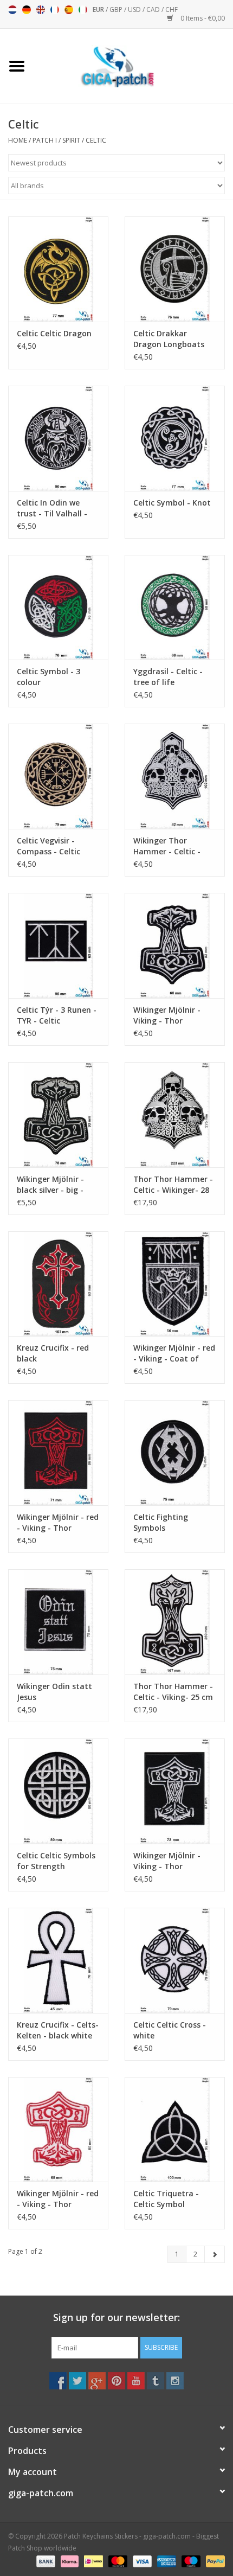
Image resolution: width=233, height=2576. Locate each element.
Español (69, 10)
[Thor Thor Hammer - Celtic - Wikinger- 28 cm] (175, 1115)
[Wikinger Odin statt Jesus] (58, 1622)
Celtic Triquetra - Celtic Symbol (166, 2199)
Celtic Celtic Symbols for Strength (56, 1861)
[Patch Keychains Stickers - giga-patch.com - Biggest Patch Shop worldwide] (133, 65)
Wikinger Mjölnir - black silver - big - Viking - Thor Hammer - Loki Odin (55, 1185)
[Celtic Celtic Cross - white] (175, 1960)
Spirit (71, 140)
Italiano (83, 10)
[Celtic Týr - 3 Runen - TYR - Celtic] (58, 945)
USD (135, 9)
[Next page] (215, 2254)
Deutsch (27, 10)
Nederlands (12, 10)
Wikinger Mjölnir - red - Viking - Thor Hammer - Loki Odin (58, 1523)
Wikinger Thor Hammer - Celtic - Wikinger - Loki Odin (171, 846)
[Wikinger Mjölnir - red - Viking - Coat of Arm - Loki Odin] (175, 1284)
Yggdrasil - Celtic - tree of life (168, 677)
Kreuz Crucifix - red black (53, 1353)
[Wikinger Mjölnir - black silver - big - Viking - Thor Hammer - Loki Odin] (58, 1115)
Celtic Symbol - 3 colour (48, 677)
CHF (171, 9)
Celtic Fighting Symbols (161, 1522)
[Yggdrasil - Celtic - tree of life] (175, 608)
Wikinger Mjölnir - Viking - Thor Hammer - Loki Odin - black (174, 1861)
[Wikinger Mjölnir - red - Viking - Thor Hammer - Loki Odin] (58, 1453)
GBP (117, 9)
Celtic (96, 140)
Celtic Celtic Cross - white (170, 2030)
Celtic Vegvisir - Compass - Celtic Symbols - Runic (48, 846)
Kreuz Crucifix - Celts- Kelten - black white (58, 2030)
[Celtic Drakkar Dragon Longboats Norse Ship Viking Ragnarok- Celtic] (175, 269)
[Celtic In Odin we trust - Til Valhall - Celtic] (58, 438)
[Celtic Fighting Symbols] (175, 1453)
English (41, 10)
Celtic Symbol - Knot (172, 503)
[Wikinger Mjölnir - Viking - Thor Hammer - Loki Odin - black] (175, 1791)
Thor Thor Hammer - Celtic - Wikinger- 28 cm (173, 1185)
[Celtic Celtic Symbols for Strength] (58, 1791)
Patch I (45, 140)
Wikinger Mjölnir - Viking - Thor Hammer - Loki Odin (171, 1015)
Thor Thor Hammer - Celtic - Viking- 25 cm (173, 1692)
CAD (154, 9)
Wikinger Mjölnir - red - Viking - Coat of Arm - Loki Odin (174, 1353)
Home (18, 140)
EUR (99, 9)
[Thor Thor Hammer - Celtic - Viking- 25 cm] (175, 1622)
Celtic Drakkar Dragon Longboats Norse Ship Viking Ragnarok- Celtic (169, 339)
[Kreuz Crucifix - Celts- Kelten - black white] (58, 1960)
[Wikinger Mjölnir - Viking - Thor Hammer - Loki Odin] (175, 945)
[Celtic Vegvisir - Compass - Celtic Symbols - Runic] (58, 776)
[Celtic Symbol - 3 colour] (58, 608)
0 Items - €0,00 (202, 18)
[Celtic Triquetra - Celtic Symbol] (175, 2130)
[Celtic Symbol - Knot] (175, 438)
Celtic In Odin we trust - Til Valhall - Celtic (52, 508)
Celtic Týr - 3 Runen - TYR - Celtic (57, 1015)
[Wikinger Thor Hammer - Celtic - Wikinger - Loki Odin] (175, 776)
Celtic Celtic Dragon (54, 333)
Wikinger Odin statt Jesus (54, 1692)
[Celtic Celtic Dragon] (58, 269)
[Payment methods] (45, 2561)
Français (55, 10)
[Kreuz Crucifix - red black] (58, 1284)
